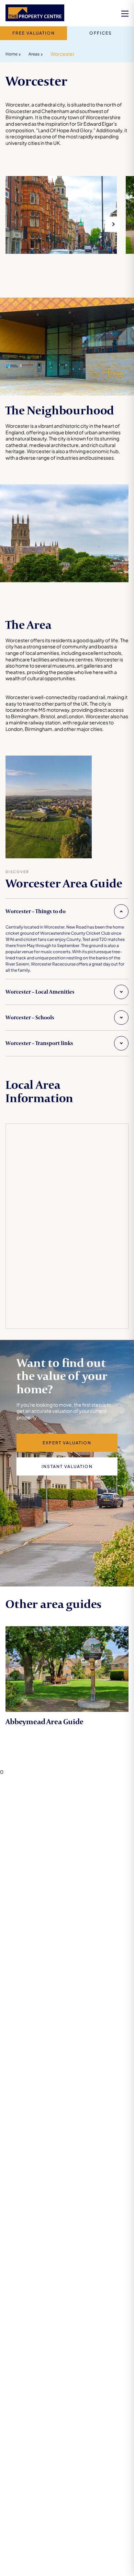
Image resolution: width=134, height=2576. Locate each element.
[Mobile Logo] (35, 14)
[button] (67, 911)
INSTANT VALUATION (67, 1466)
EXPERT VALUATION (67, 1443)
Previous (13, 224)
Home (12, 54)
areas (34, 54)
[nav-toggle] (125, 14)
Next (113, 224)
